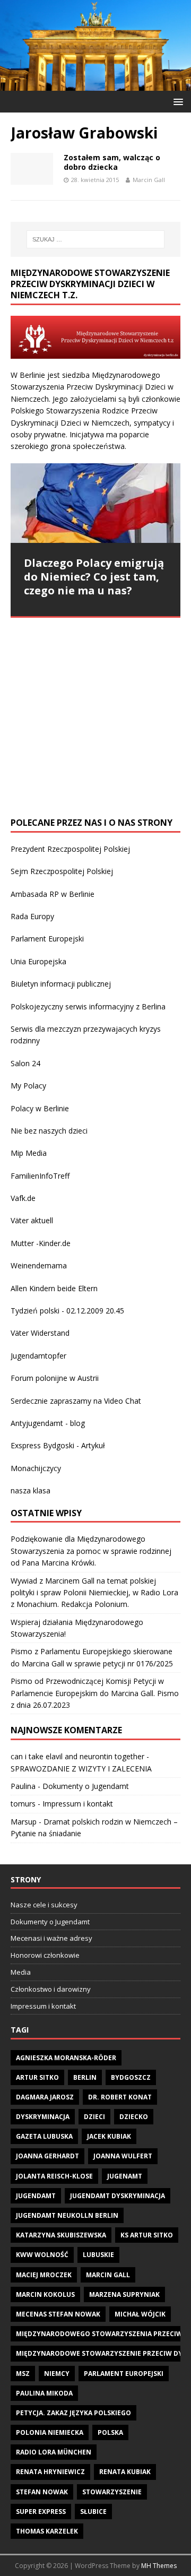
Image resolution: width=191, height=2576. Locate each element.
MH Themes (159, 2566)
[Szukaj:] (95, 239)
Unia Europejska (38, 961)
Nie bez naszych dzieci (49, 1131)
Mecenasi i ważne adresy (51, 1938)
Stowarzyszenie (112, 2492)
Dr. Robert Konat (120, 2097)
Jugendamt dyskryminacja (118, 2196)
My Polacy (28, 1086)
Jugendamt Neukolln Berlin (67, 2215)
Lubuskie (98, 2255)
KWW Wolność (42, 2255)
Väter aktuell (32, 1220)
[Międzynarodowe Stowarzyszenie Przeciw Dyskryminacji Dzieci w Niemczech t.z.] (95, 84)
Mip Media (29, 1153)
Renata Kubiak (125, 2472)
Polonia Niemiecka (50, 2432)
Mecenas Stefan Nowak (58, 2314)
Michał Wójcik (140, 2314)
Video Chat (123, 1401)
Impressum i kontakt (78, 1804)
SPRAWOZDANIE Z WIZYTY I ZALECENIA (81, 1769)
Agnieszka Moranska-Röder (66, 2058)
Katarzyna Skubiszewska (61, 2235)
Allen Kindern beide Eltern (54, 1288)
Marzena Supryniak (124, 2294)
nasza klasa (31, 1490)
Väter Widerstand (40, 1333)
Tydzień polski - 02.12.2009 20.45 (67, 1311)
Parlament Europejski (47, 939)
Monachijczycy (36, 1468)
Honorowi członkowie (45, 1955)
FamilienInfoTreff (40, 1176)
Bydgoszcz (131, 2077)
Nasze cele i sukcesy (44, 1905)
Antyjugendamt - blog (48, 1423)
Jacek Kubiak (109, 2136)
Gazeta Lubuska (44, 2136)
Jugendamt (36, 2196)
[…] (60, 786)
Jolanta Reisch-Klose (54, 2176)
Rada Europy (32, 916)
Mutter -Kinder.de (41, 1243)
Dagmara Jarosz (45, 2097)
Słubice (93, 2512)
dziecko (134, 2117)
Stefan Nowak (42, 2492)
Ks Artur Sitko (147, 2235)
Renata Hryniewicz (50, 2472)
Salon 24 (25, 1063)
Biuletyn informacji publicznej (61, 984)
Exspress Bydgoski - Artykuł (58, 1445)
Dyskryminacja (43, 2117)
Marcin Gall (149, 180)
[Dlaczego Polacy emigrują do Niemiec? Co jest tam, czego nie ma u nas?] (95, 503)
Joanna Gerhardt (47, 2156)
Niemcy (57, 2374)
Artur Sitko (37, 2077)
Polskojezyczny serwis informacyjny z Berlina (88, 1006)
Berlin (85, 2077)
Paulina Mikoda (44, 2393)
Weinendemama (39, 1265)
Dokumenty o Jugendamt (86, 1786)
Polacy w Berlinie (40, 1108)
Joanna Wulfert (123, 2156)
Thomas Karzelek (47, 2531)
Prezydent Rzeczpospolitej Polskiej (70, 849)
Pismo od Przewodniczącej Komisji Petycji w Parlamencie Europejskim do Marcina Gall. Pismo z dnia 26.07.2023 (95, 1693)
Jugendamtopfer (38, 1356)
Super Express (41, 2512)
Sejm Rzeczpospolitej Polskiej (62, 871)
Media (21, 1972)
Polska (110, 2432)
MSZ (23, 2374)
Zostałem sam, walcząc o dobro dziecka (112, 162)
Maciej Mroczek (44, 2275)
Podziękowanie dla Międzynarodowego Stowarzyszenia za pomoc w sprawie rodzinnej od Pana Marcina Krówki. (91, 1551)
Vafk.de (23, 1198)
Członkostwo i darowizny (51, 1989)
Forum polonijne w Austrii (55, 1378)
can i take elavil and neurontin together (77, 1756)
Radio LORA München (54, 2452)
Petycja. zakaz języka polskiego (73, 2413)
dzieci (94, 2117)
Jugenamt (125, 2176)
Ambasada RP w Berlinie (53, 894)
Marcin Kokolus (45, 2294)
